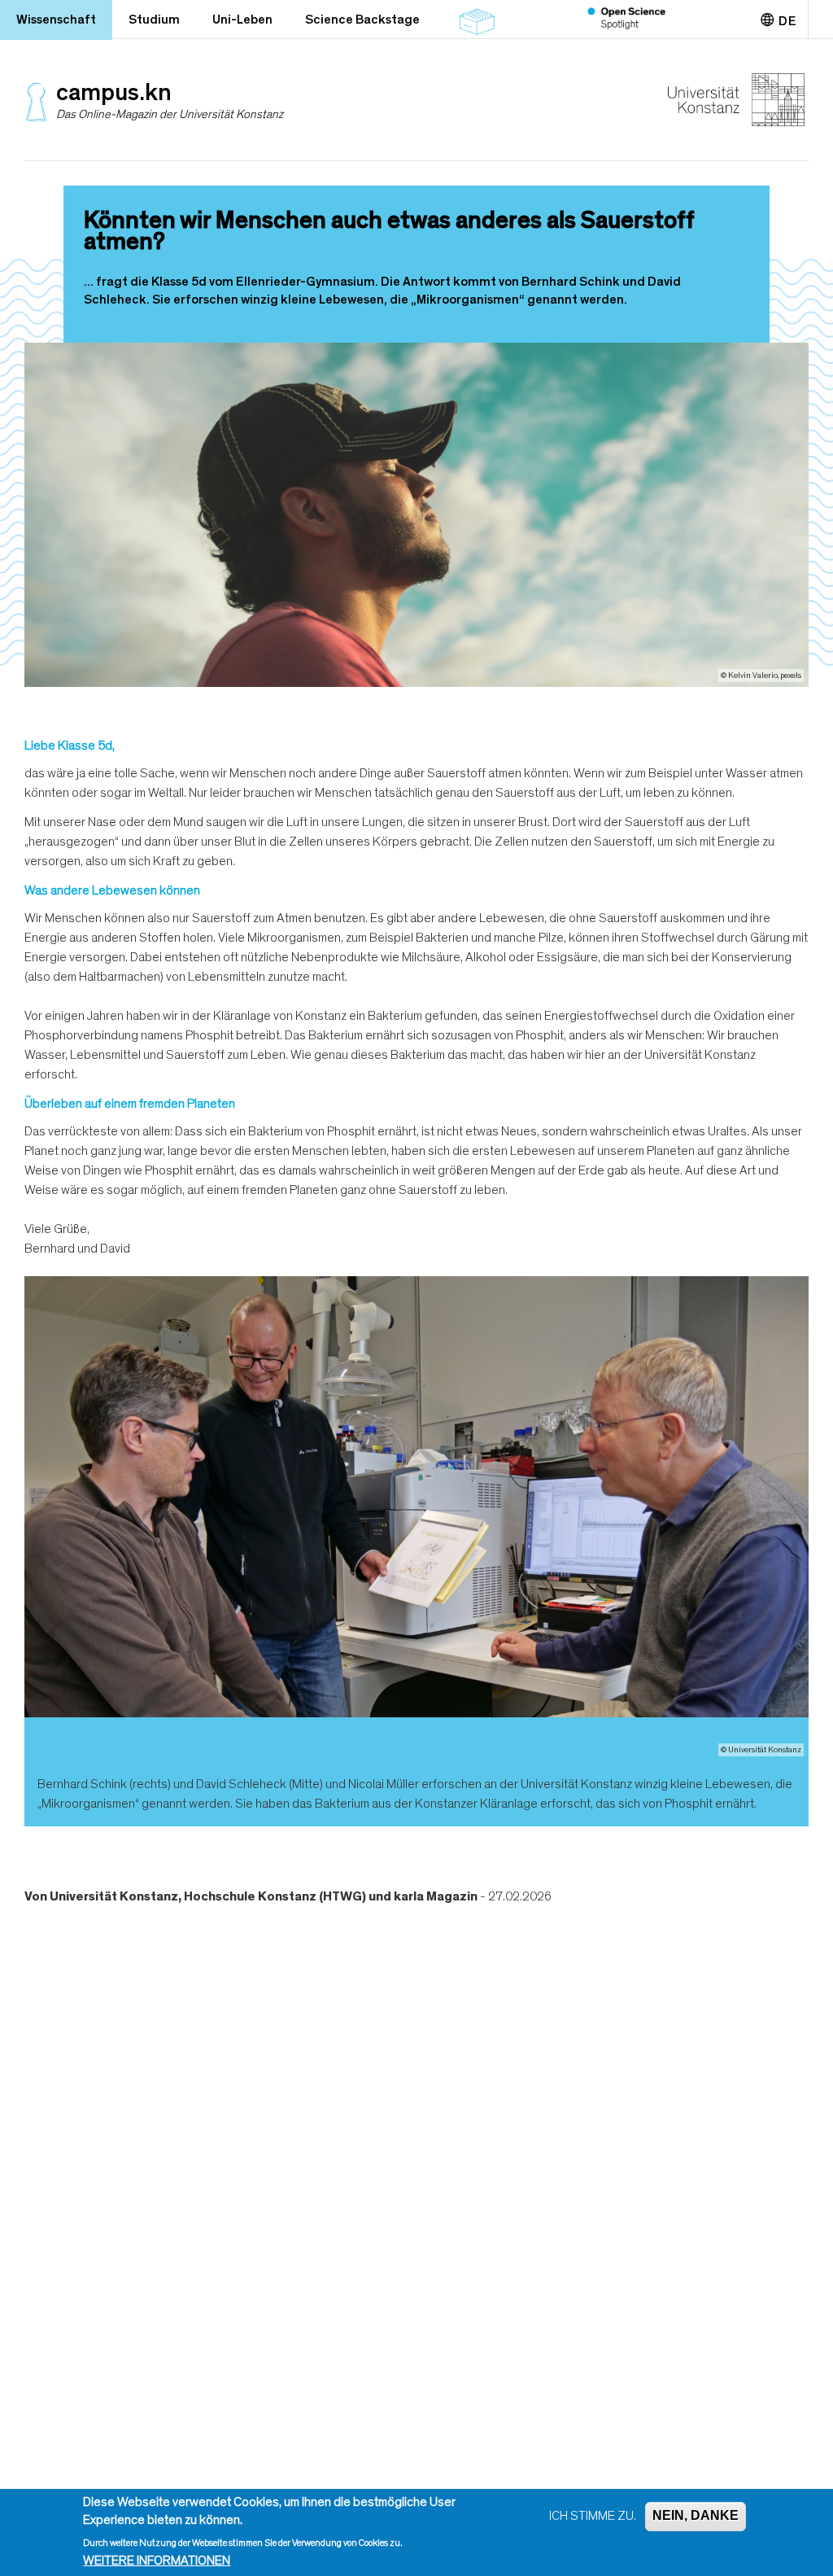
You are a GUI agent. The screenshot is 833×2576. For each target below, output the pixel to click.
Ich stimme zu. (593, 2516)
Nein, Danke (696, 2515)
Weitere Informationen (157, 2561)
